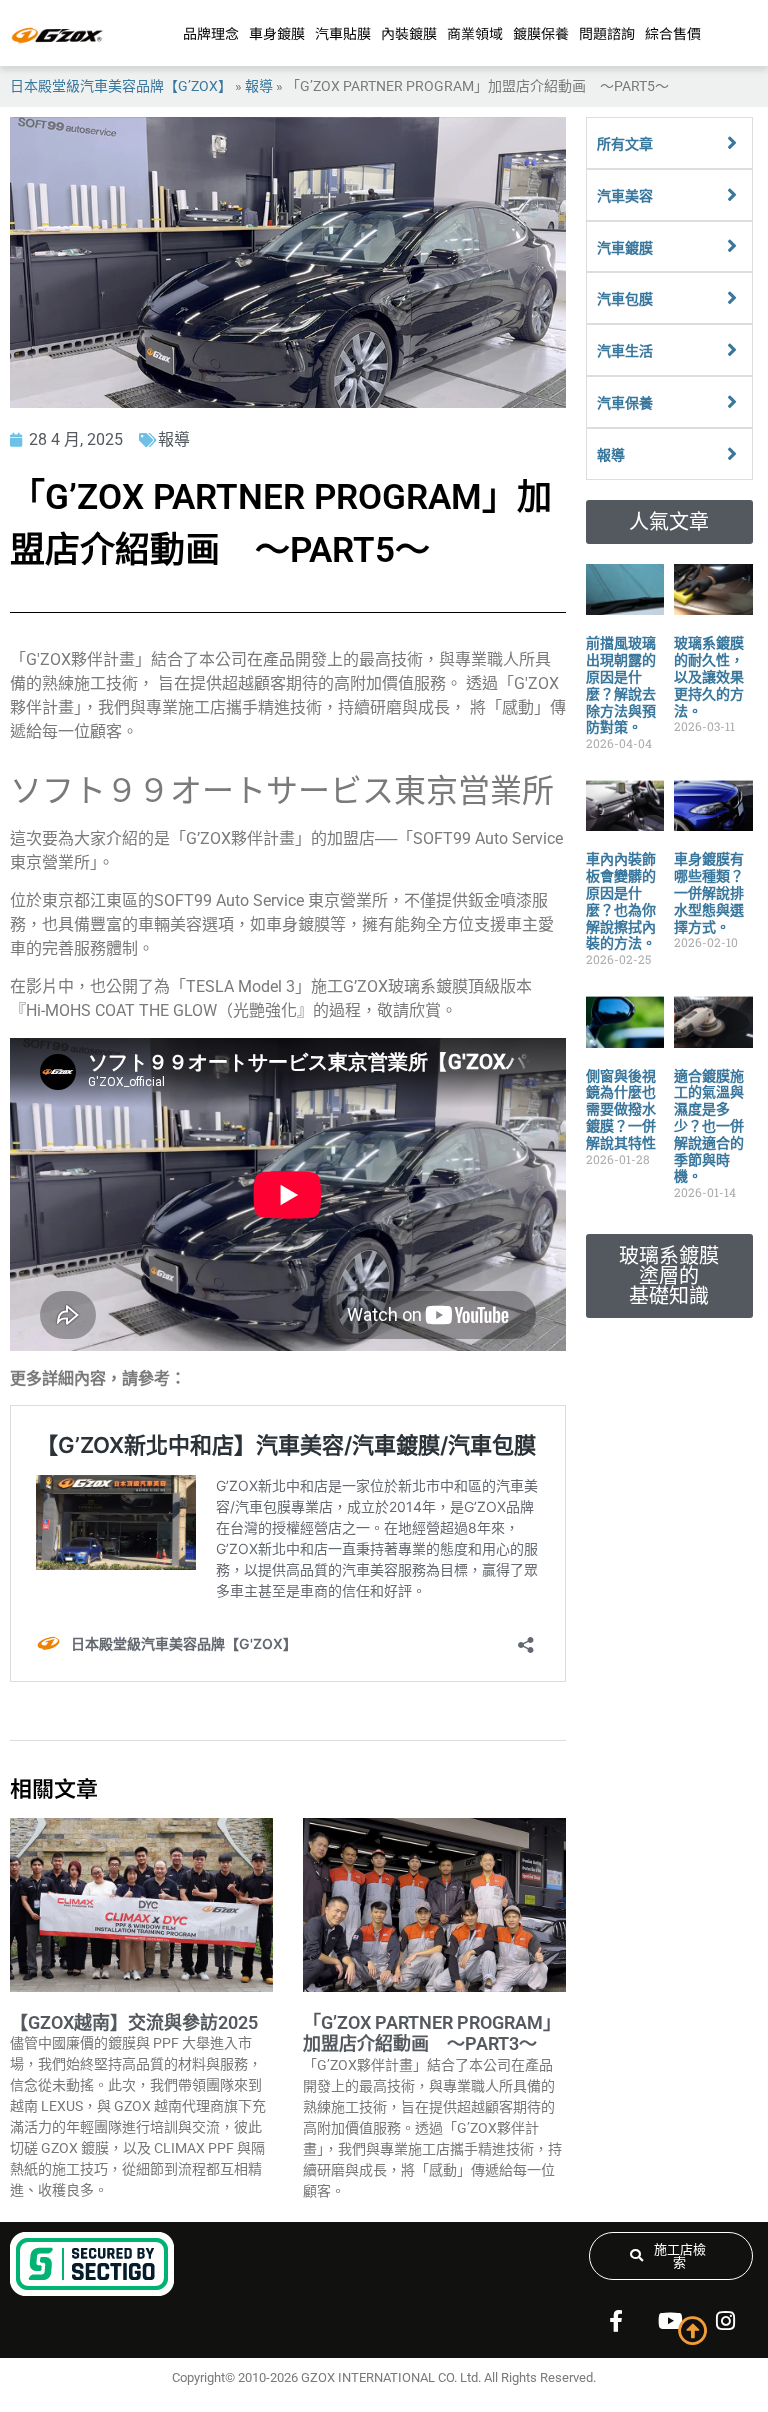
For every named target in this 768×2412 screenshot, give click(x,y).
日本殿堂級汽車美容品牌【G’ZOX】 (121, 86)
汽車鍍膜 (625, 248)
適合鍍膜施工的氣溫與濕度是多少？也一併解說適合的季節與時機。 (709, 1126)
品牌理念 (211, 33)
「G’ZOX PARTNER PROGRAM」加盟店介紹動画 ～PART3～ (432, 2033)
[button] (669, 522)
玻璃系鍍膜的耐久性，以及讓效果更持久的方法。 (709, 676)
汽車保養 (625, 403)
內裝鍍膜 (409, 33)
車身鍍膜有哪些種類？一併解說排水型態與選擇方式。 (709, 892)
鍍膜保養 (541, 33)
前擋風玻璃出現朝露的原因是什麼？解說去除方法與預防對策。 (621, 685)
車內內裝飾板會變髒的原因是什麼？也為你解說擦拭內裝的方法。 (621, 901)
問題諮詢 (607, 33)
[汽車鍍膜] (732, 246)
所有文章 (625, 144)
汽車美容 (625, 196)
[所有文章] (732, 143)
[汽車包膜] (732, 298)
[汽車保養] (732, 402)
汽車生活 (625, 351)
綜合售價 (673, 33)
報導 (259, 86)
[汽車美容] (732, 195)
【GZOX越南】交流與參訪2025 (134, 2022)
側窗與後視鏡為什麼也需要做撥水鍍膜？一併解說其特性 (621, 1109)
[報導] (732, 454)
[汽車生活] (732, 350)
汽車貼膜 (343, 33)
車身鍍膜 (277, 33)
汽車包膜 (625, 299)
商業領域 (475, 33)
